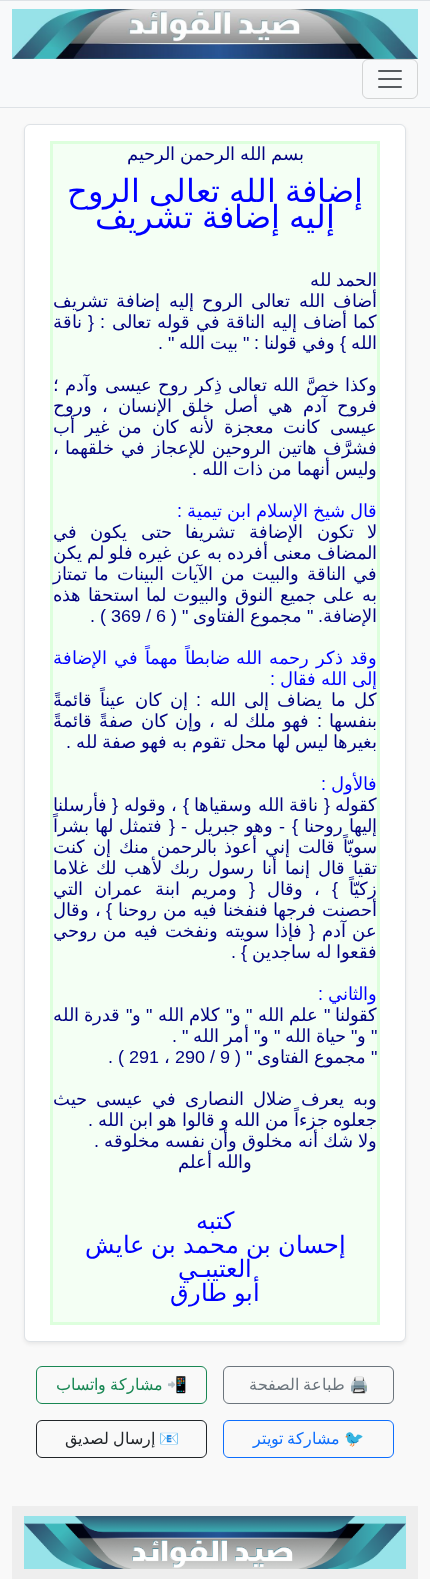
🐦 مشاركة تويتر (308, 1438)
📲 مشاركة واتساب (121, 1384)
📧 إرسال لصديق (122, 1438)
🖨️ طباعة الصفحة (309, 1384)
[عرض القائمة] (390, 79)
